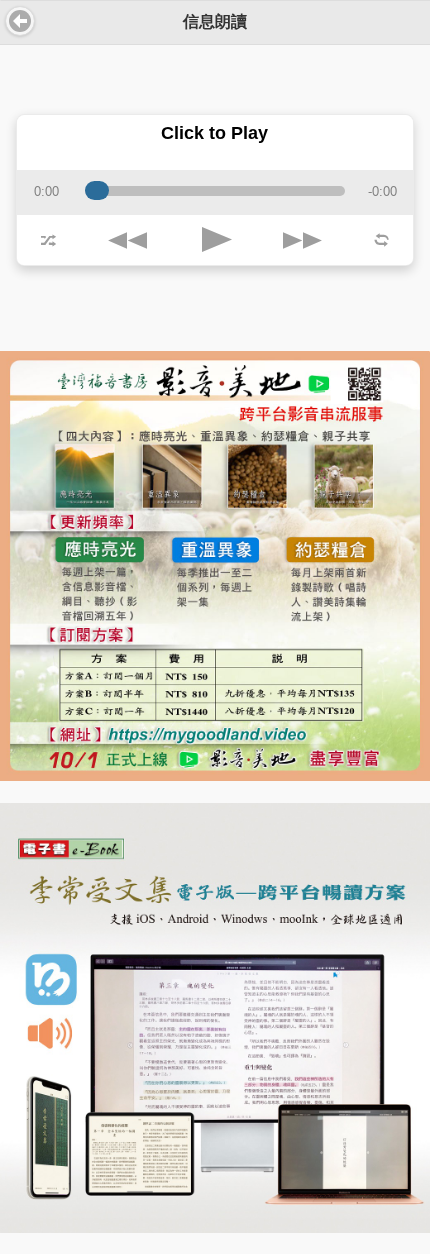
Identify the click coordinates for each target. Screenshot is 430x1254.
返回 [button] (20, 21)
